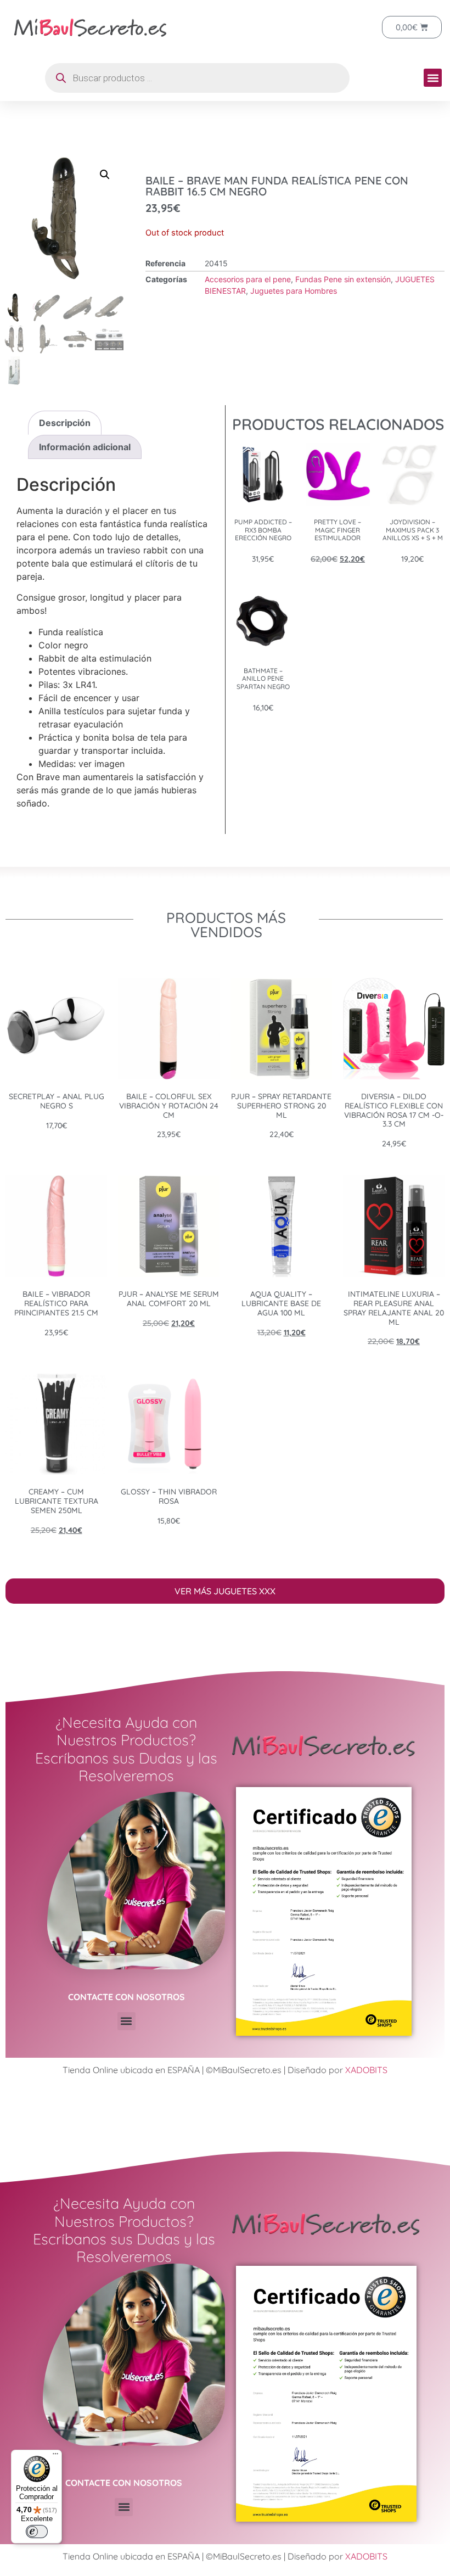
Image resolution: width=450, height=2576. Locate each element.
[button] (433, 78)
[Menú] (55, 2456)
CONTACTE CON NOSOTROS (126, 1997)
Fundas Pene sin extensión (343, 279)
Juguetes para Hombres (294, 291)
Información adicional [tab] (85, 447)
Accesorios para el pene (248, 279)
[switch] (37, 2532)
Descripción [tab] (65, 423)
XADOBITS (366, 2070)
